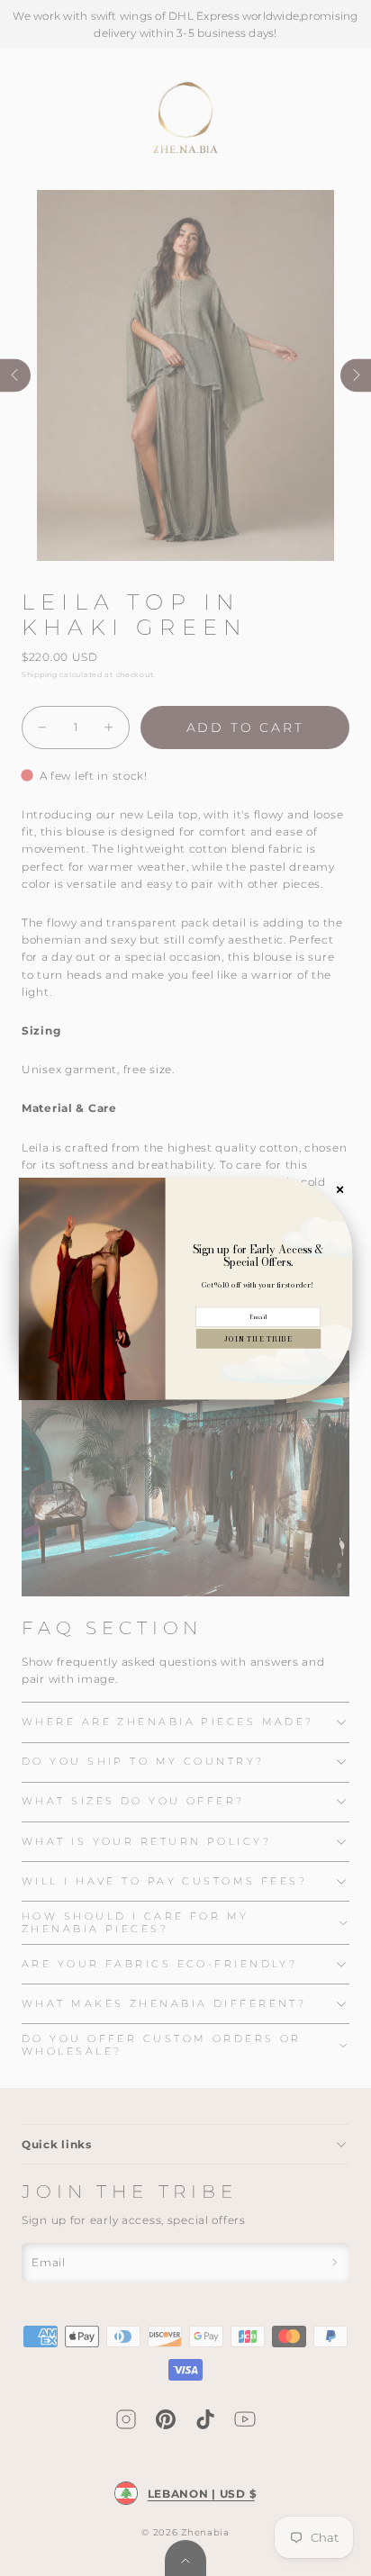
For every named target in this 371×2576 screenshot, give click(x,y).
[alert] (186, 1288)
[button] (258, 1338)
